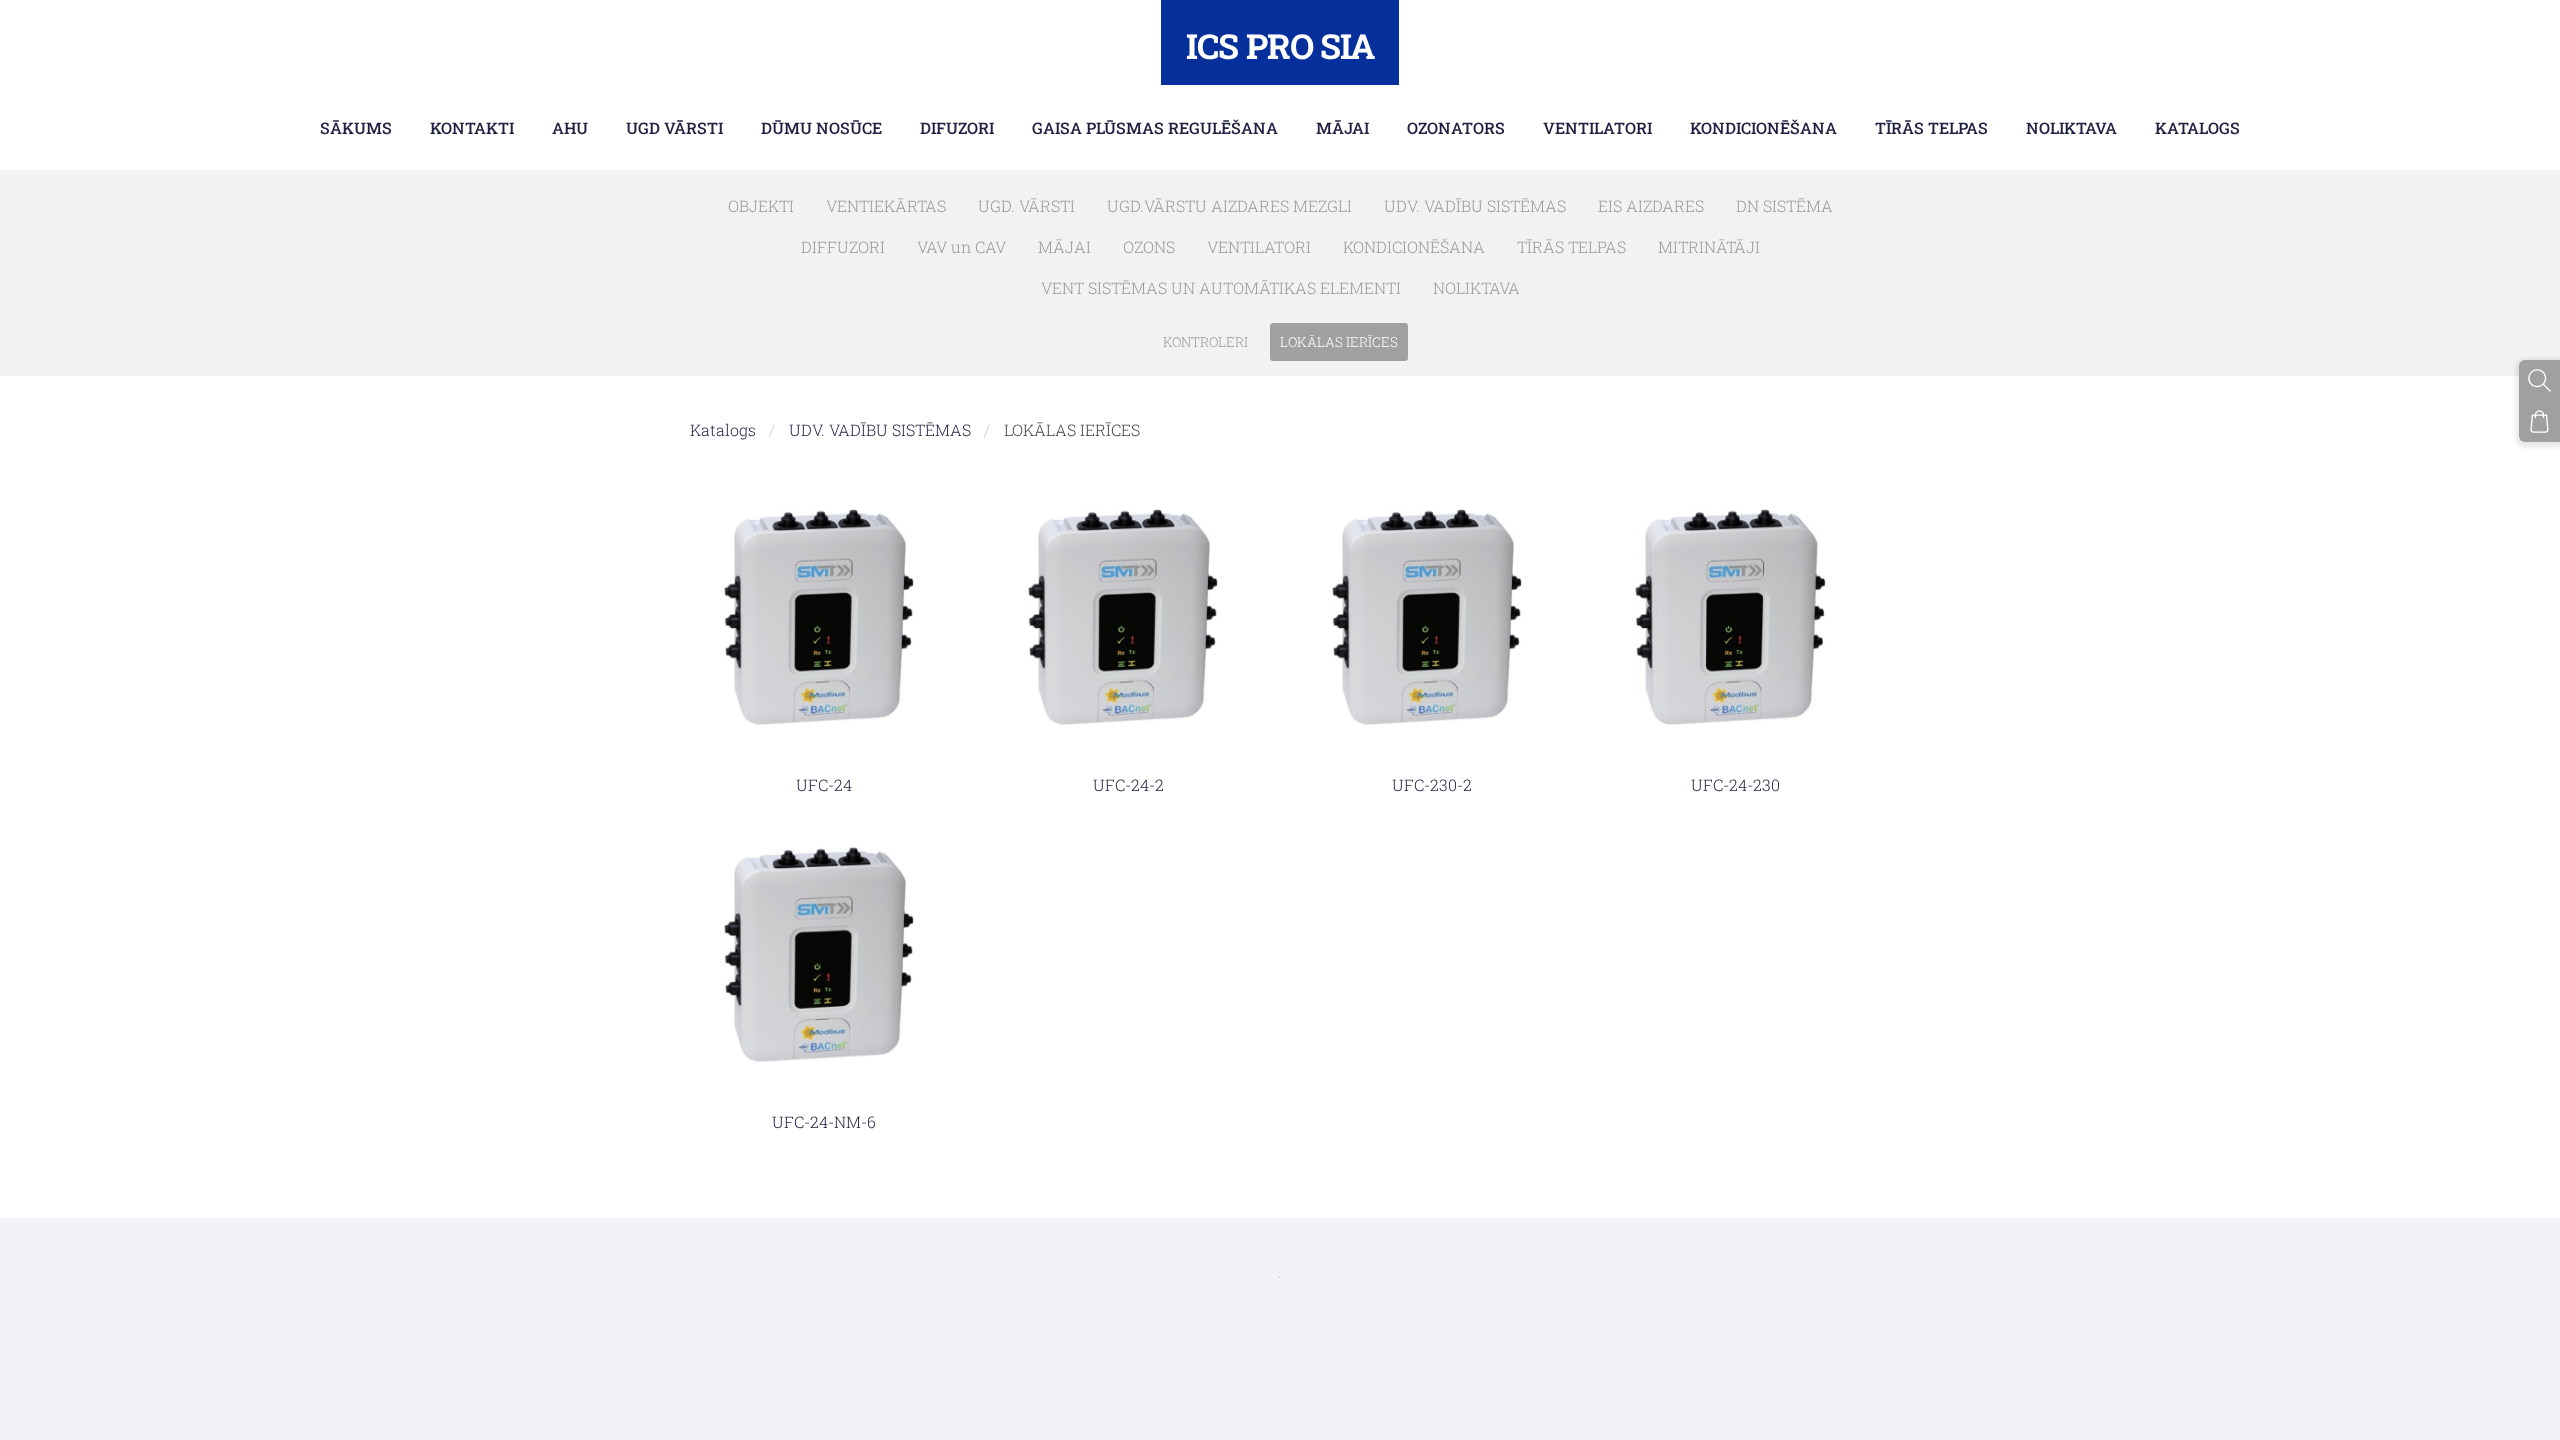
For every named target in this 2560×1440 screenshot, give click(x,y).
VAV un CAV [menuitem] (961, 246)
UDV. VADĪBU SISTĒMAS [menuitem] (1475, 205)
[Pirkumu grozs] (2539, 421)
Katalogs (723, 429)
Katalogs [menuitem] (2197, 127)
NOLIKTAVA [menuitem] (2071, 127)
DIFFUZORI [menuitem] (843, 246)
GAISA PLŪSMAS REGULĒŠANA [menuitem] (1155, 127)
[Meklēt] (2539, 380)
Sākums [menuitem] (356, 127)
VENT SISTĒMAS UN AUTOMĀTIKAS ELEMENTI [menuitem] (1221, 287)
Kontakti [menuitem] (472, 127)
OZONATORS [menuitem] (1456, 127)
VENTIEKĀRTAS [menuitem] (886, 205)
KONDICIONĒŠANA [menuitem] (1763, 127)
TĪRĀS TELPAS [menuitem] (1931, 127)
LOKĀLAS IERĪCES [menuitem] (1339, 342)
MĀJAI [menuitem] (1342, 127)
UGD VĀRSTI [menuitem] (674, 127)
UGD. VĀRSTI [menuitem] (1026, 205)
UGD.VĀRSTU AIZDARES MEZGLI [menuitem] (1229, 205)
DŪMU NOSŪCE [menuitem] (821, 127)
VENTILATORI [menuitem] (1597, 127)
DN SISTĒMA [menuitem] (1784, 205)
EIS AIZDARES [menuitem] (1651, 205)
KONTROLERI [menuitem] (1205, 342)
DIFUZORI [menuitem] (957, 127)
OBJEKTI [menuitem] (761, 205)
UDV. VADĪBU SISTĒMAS (880, 429)
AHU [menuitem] (570, 127)
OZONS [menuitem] (1149, 246)
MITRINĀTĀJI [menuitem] (1709, 246)
